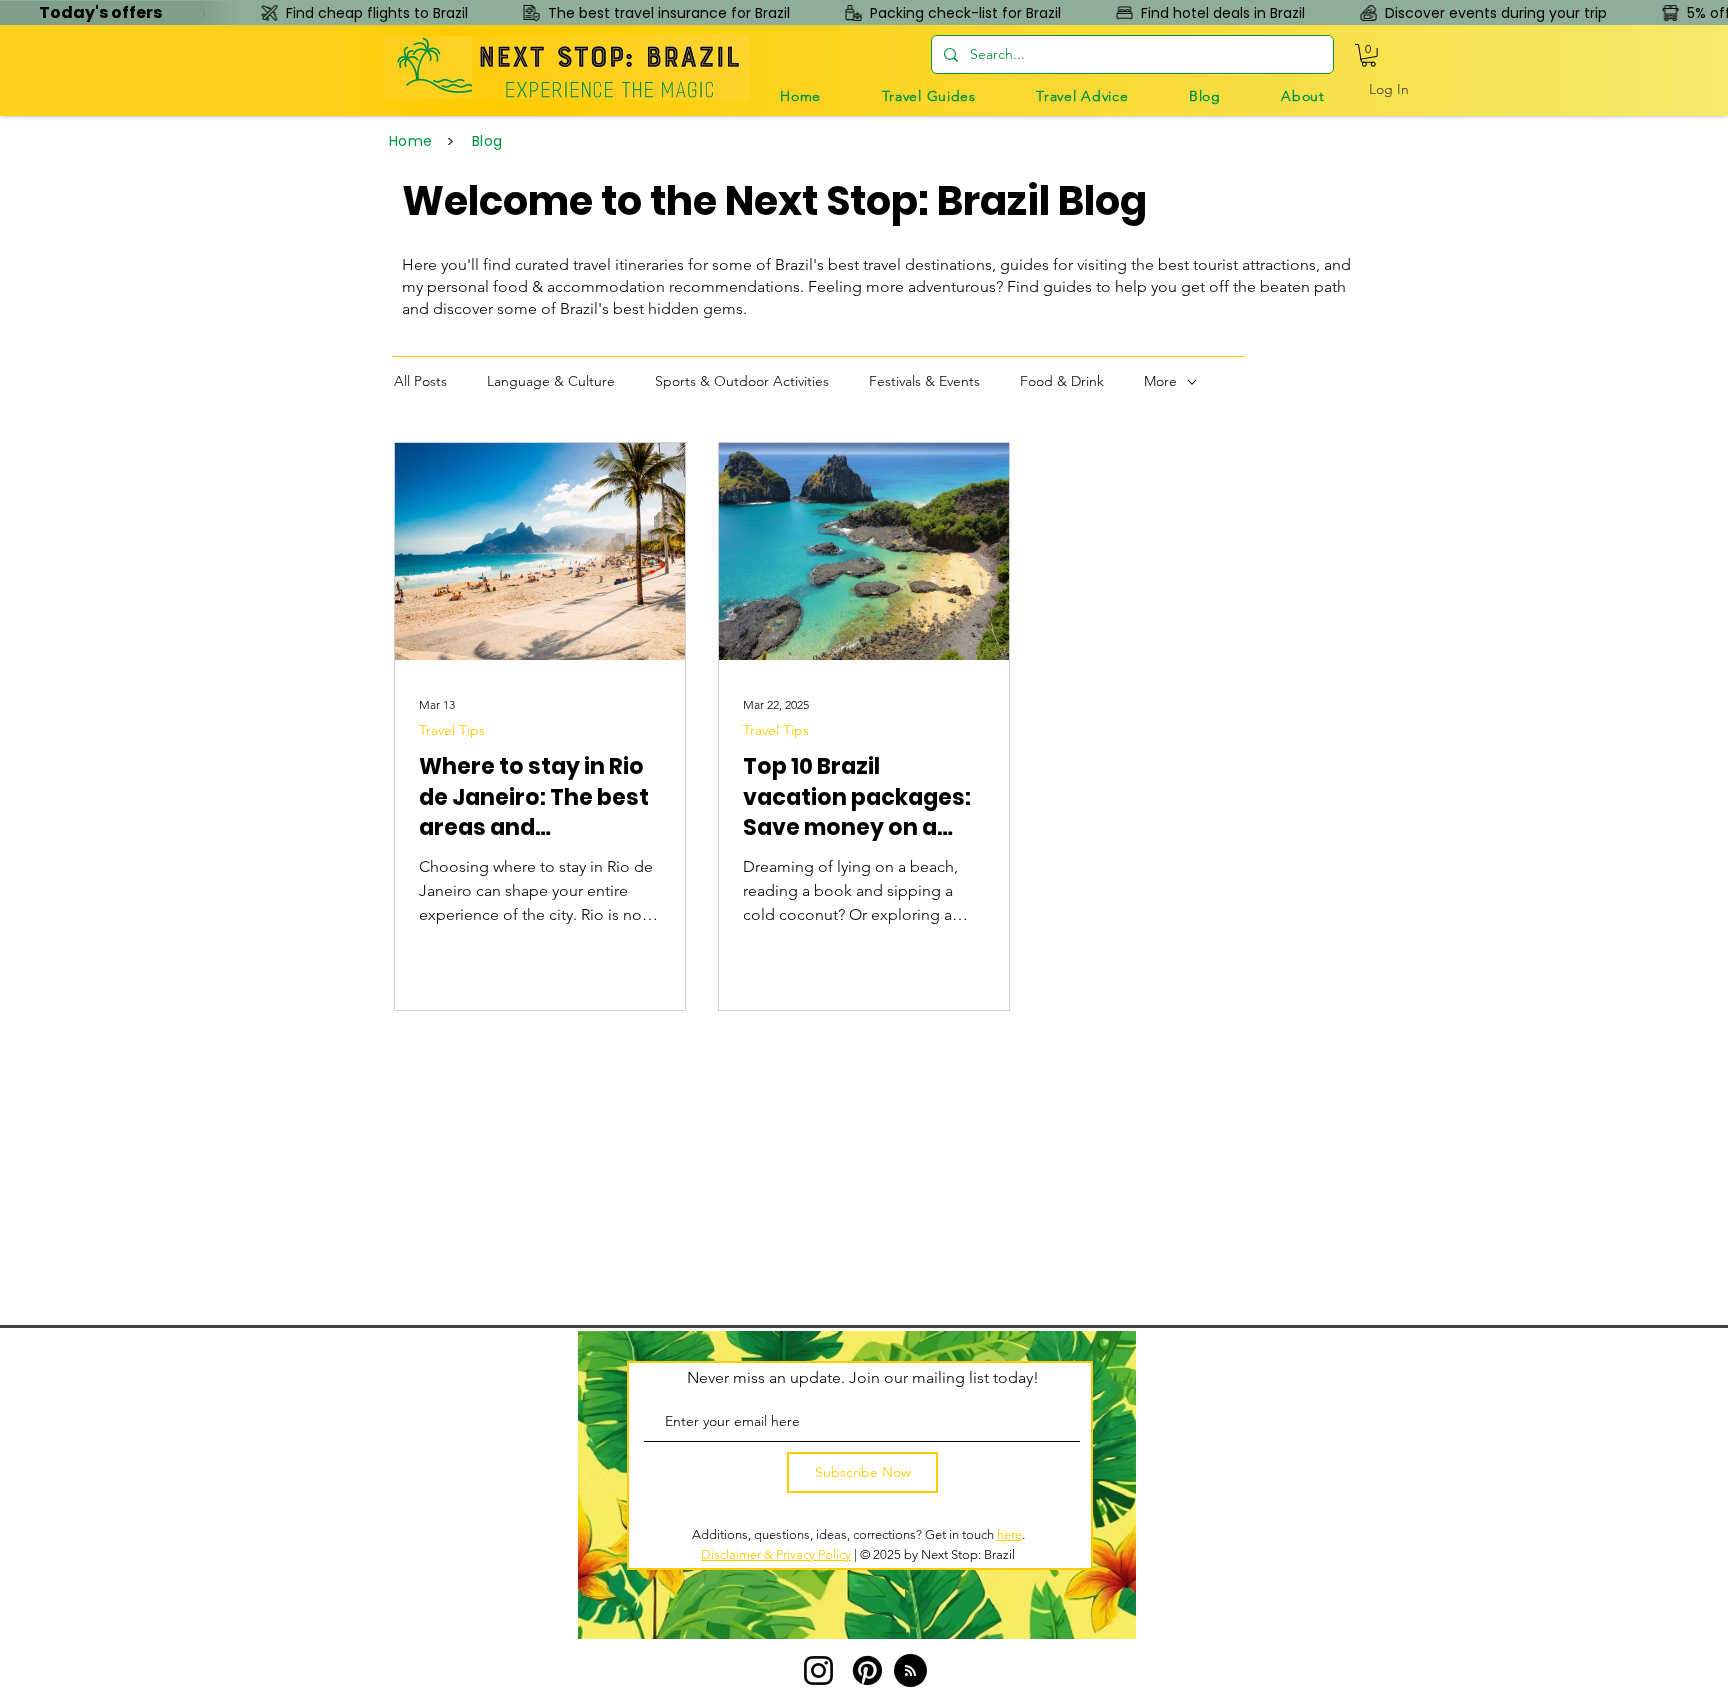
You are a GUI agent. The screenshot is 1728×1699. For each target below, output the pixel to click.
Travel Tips (452, 730)
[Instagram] (818, 1670)
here (1009, 1534)
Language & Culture (551, 381)
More (1160, 381)
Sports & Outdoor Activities (742, 381)
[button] (928, 96)
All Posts (420, 381)
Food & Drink (1062, 381)
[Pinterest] (867, 1670)
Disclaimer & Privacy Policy (776, 1554)
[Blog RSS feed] (910, 1671)
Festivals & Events (924, 381)
